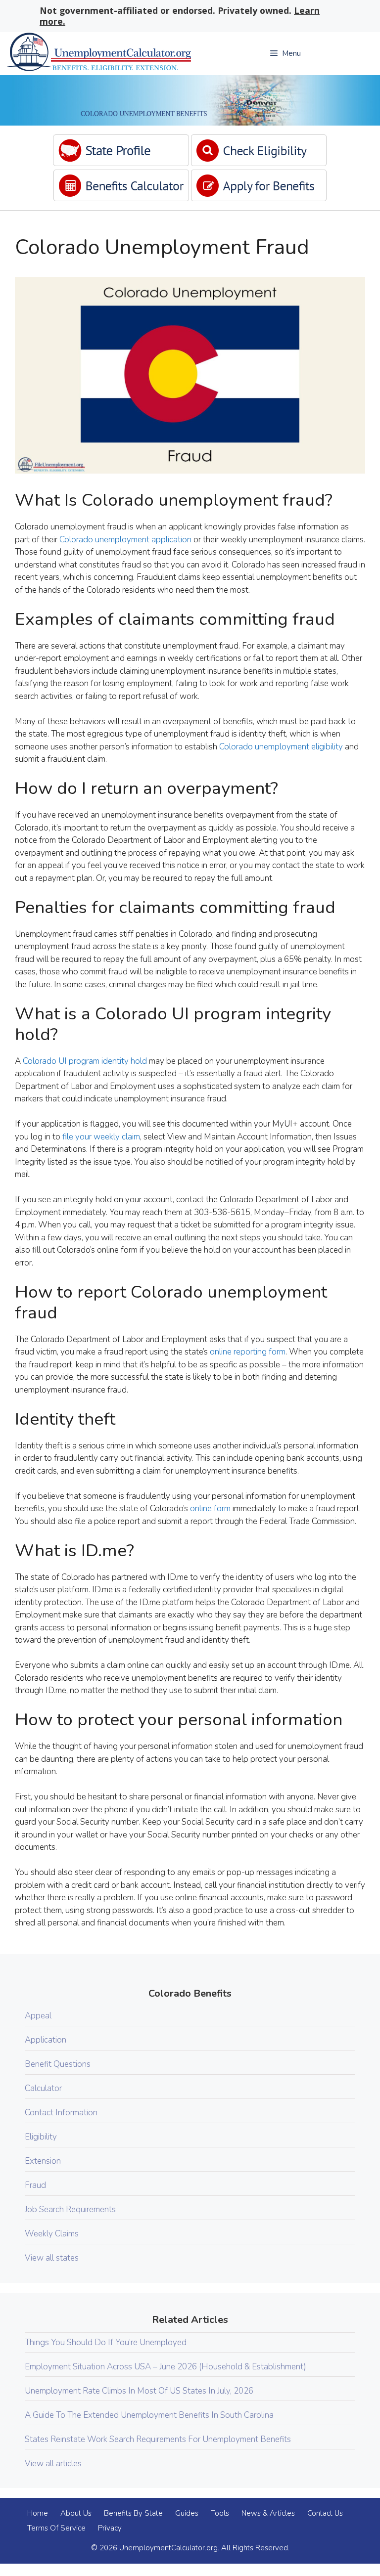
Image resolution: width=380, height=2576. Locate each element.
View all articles (53, 2464)
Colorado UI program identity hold (85, 1061)
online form (210, 1508)
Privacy (110, 2528)
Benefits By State (133, 2513)
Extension (43, 2161)
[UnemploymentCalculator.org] (98, 54)
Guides (187, 2513)
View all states (52, 2258)
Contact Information (61, 2113)
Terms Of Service (56, 2528)
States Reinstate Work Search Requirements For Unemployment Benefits (158, 2439)
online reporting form (248, 1352)
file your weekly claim (101, 1137)
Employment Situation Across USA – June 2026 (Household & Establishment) (166, 2367)
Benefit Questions (58, 2064)
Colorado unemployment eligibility (281, 747)
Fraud (35, 2185)
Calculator (43, 2088)
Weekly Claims (52, 2234)
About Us (76, 2513)
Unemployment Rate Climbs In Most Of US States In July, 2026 (139, 2391)
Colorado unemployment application (125, 540)
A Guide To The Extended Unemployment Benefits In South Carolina (149, 2415)
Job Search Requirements (70, 2209)
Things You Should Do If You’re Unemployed (106, 2342)
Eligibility (41, 2137)
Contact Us (325, 2513)
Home (38, 2513)
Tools (220, 2513)
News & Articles (268, 2513)
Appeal (38, 2016)
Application (46, 2040)
